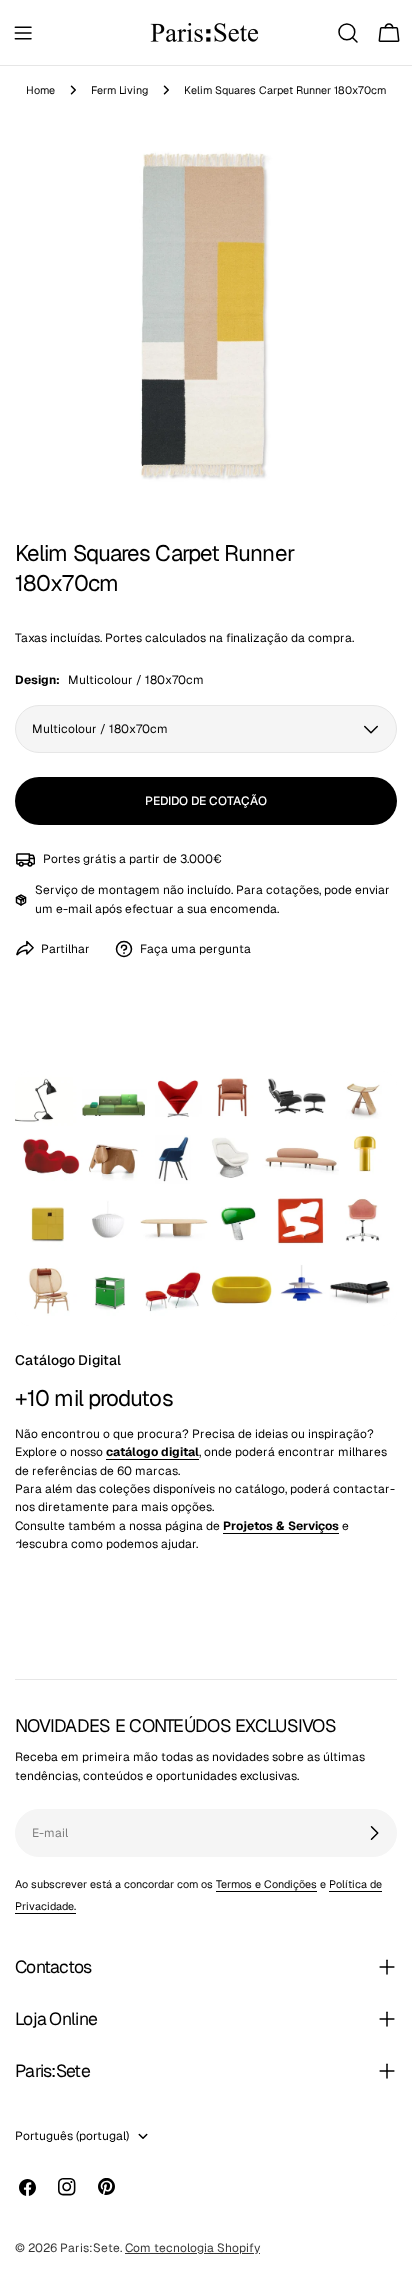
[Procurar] (348, 33)
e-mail (74, 909)
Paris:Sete (90, 2248)
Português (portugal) (72, 2136)
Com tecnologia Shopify (192, 2248)
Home (40, 90)
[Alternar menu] (23, 33)
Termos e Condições (266, 1884)
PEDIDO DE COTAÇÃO (206, 801)
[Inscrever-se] (374, 1833)
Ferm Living (119, 90)
